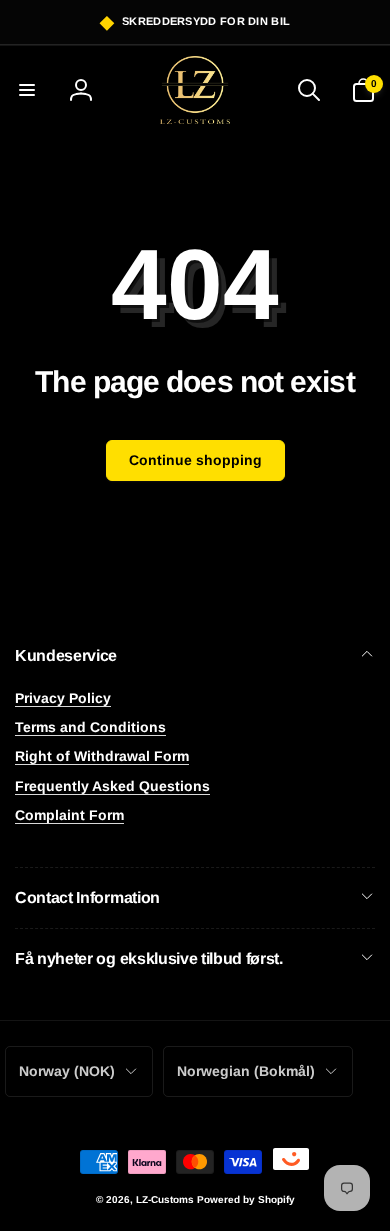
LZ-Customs (165, 1199)
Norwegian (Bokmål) (246, 1071)
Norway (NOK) (67, 1071)
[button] (27, 90)
